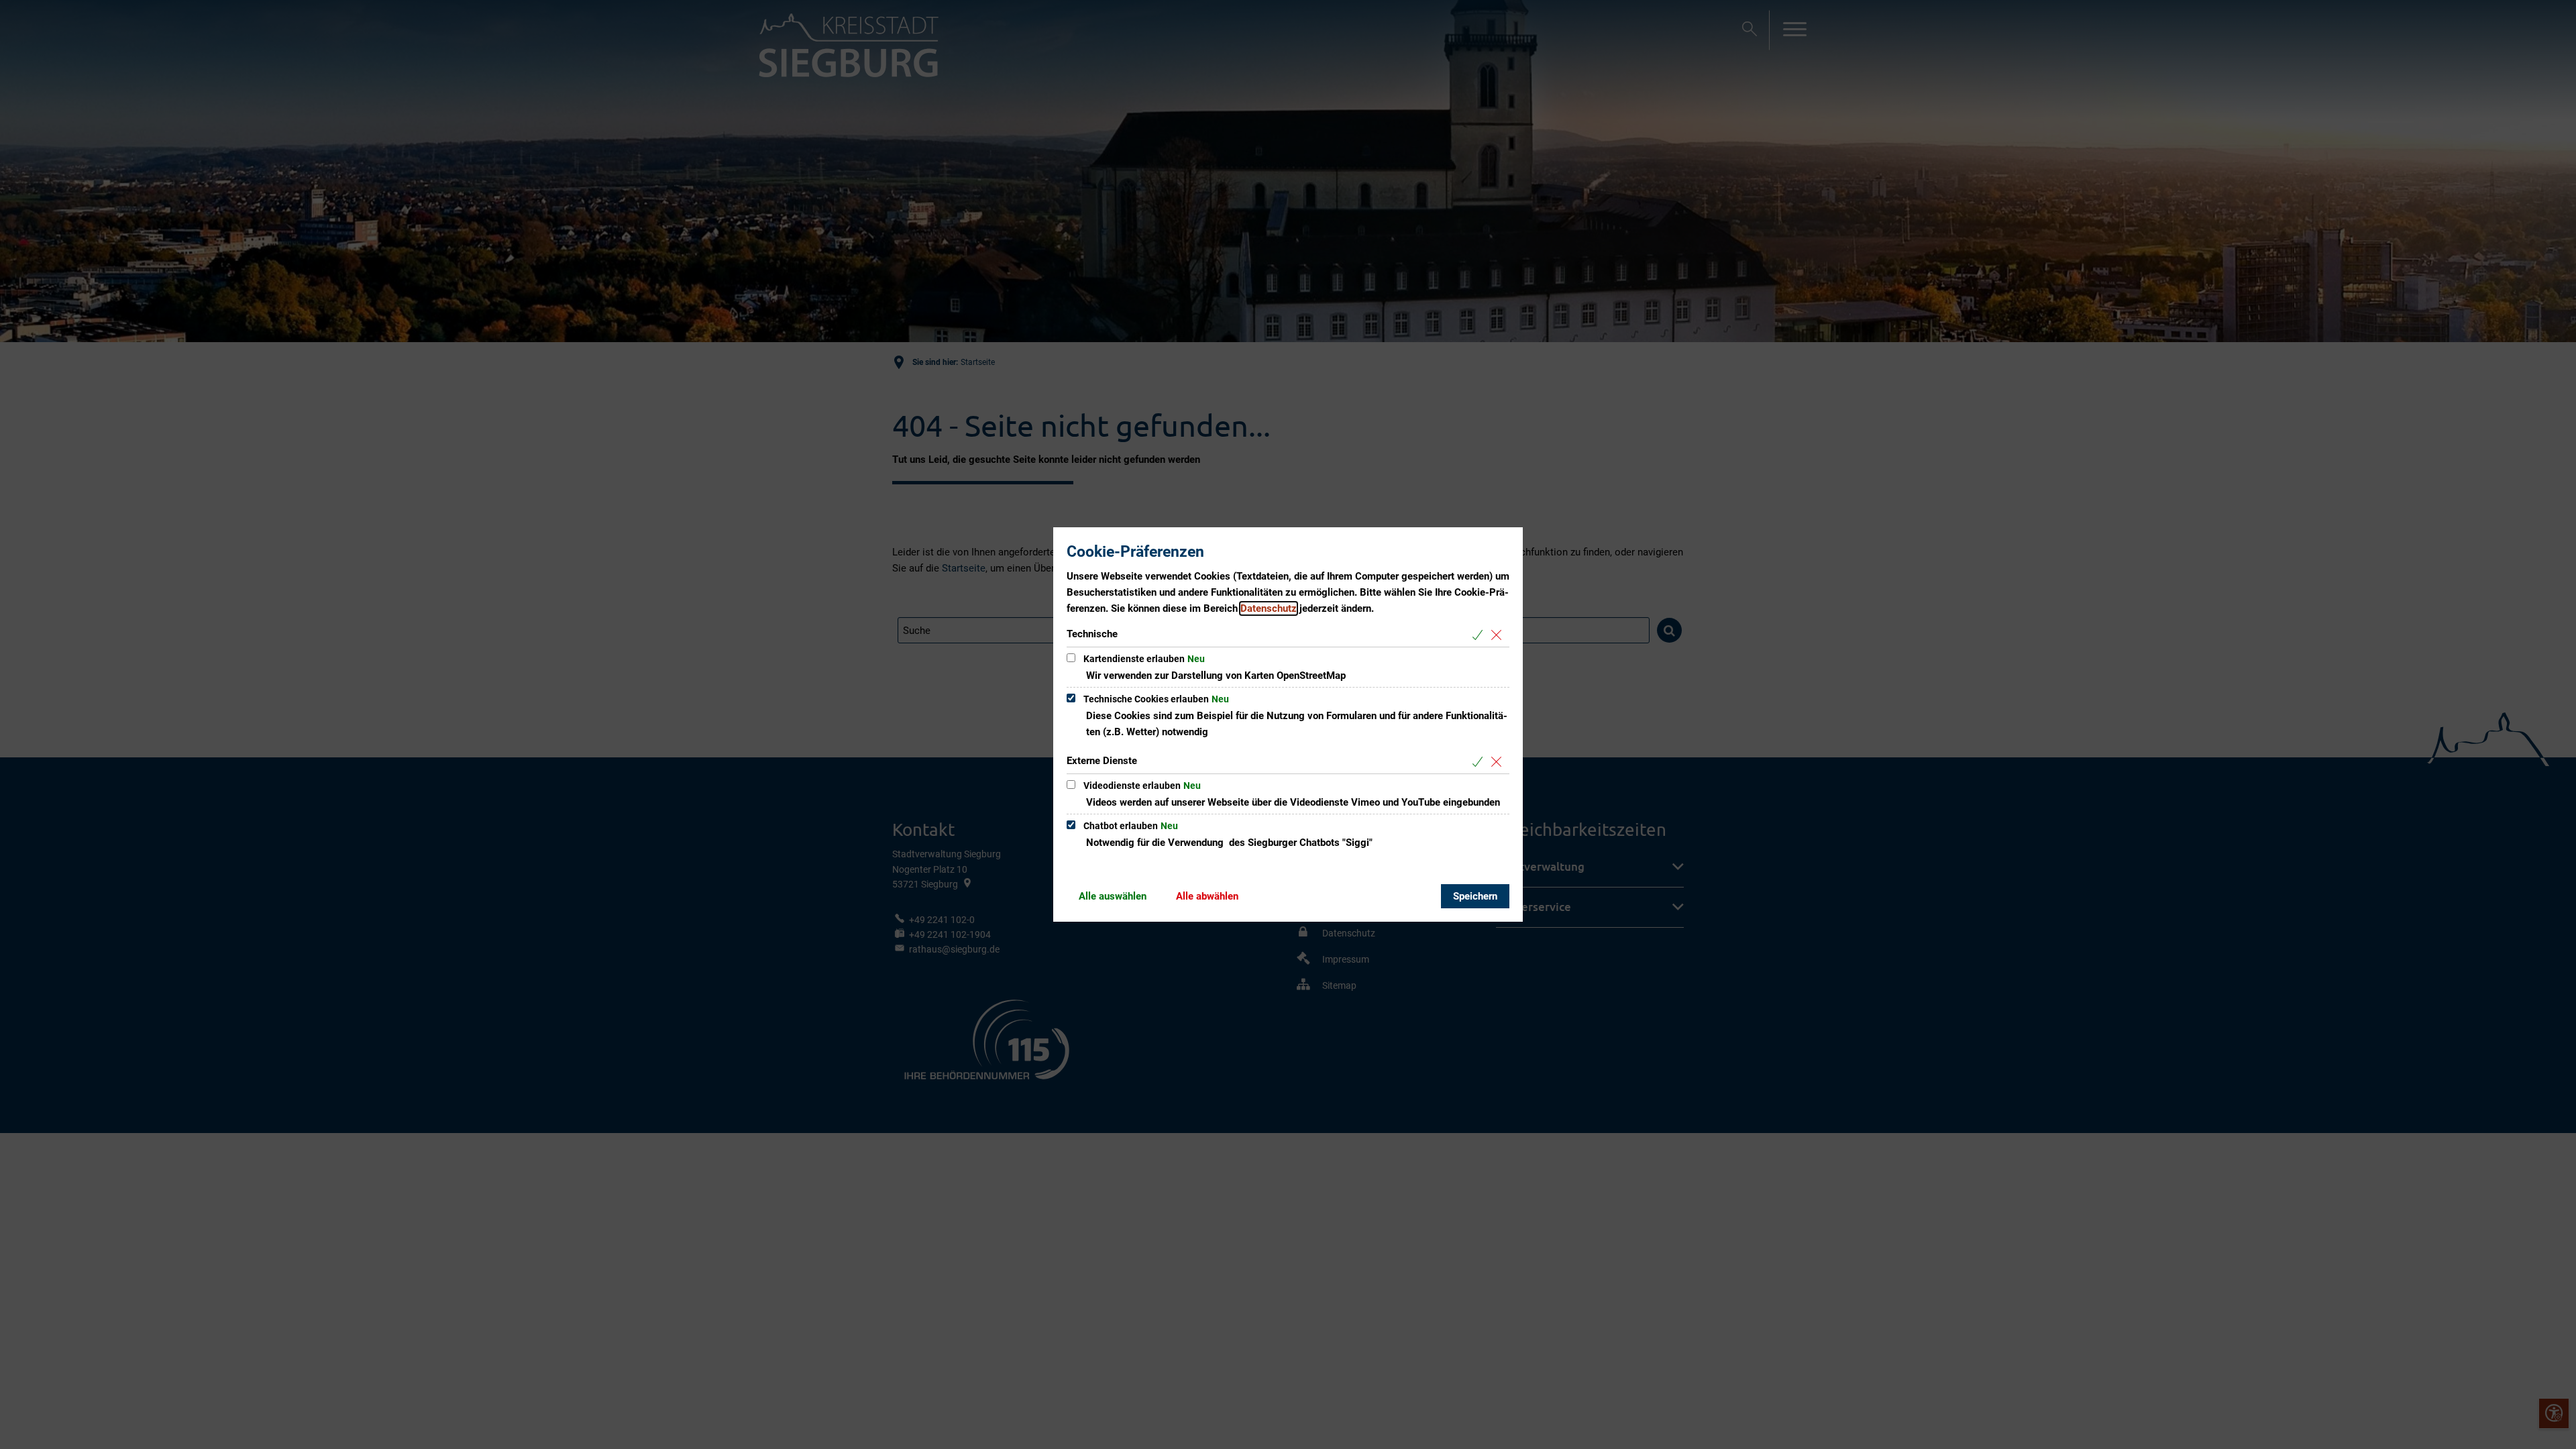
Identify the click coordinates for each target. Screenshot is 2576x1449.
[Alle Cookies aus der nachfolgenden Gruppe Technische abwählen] (1499, 635)
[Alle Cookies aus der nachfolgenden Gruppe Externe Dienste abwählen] (1499, 762)
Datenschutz (1269, 608)
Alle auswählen (1113, 896)
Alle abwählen (1207, 896)
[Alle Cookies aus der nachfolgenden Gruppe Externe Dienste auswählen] (1480, 762)
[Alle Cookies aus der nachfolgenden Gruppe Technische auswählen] (1480, 635)
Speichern (1475, 896)
